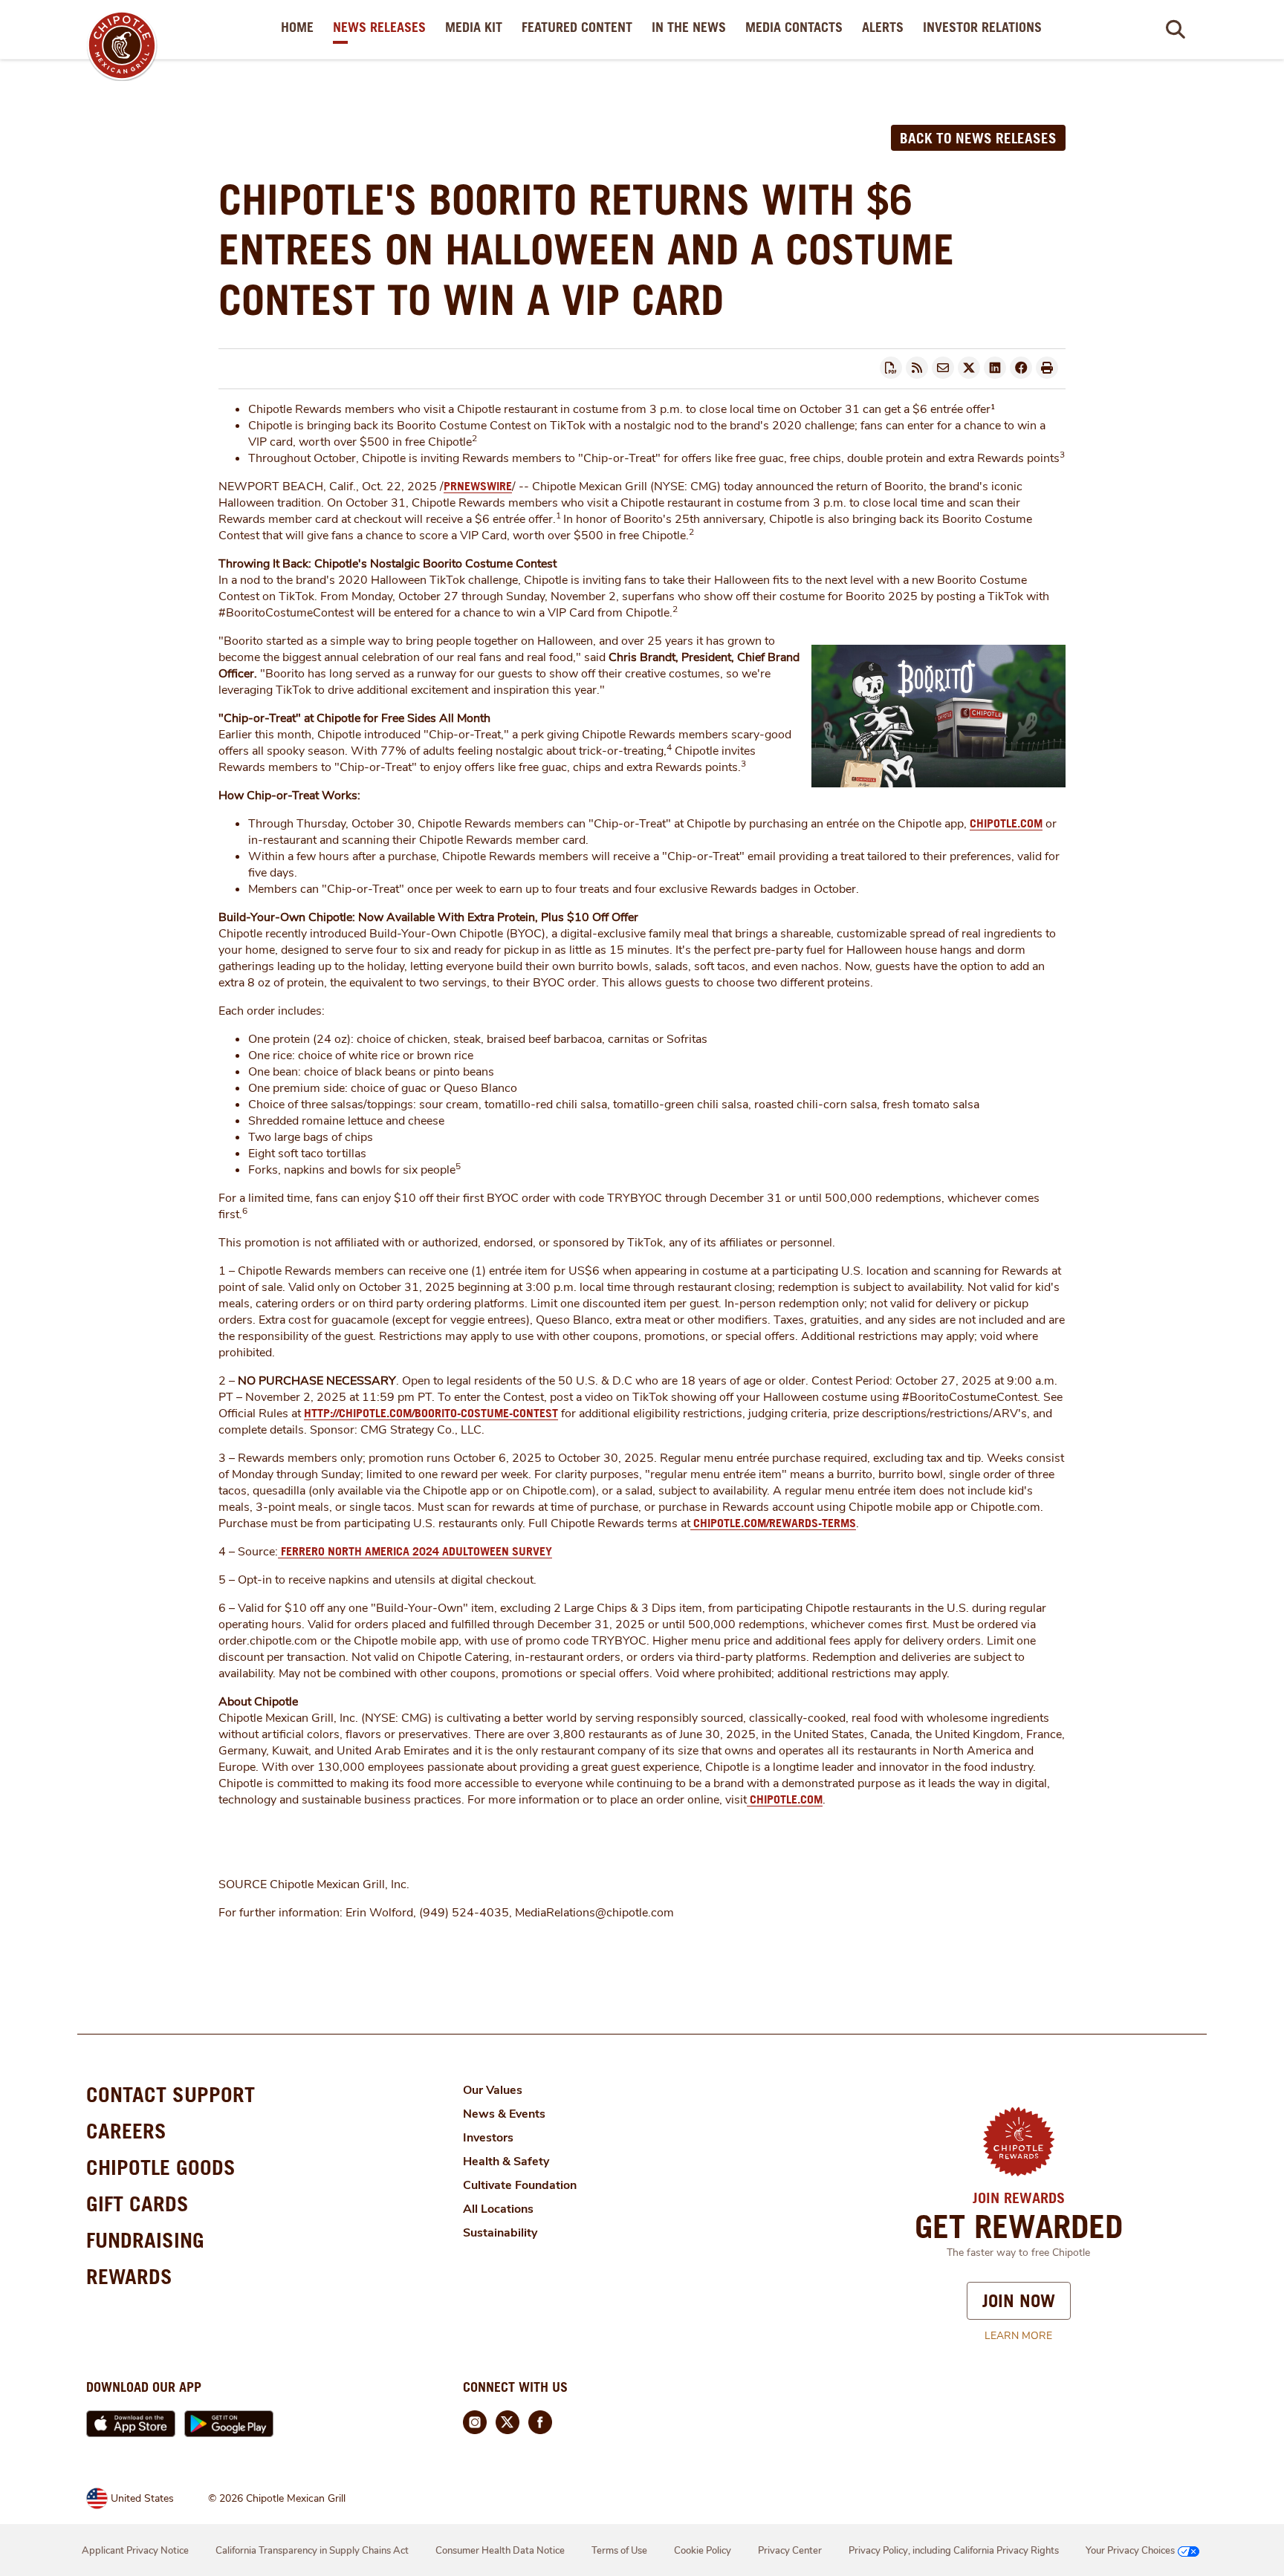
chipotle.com (785, 1799)
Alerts (886, 27)
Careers (126, 2131)
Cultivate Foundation (520, 2185)
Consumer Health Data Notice (500, 2551)
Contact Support (171, 2094)
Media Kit (477, 27)
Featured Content (580, 27)
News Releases (382, 27)
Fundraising (145, 2240)
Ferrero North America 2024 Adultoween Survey (415, 1551)
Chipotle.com (1006, 823)
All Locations (498, 2209)
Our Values (493, 2090)
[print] (1047, 368)
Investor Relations (985, 27)
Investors (488, 2138)
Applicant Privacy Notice (135, 2551)
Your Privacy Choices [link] (1130, 2551)
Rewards (129, 2276)
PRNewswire (478, 486)
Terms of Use (619, 2551)
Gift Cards (137, 2203)
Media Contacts (797, 27)
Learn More (1018, 2336)
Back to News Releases (978, 138)
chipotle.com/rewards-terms (773, 1523)
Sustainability (500, 2233)
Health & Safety (506, 2162)
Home (300, 27)
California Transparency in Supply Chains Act (312, 2551)
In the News (692, 27)
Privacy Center (790, 2551)
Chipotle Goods (161, 2167)
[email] (943, 368)
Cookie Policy (703, 2551)
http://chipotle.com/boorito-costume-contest (431, 1413)
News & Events (504, 2114)
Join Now (1019, 2300)
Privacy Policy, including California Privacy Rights (954, 2551)
